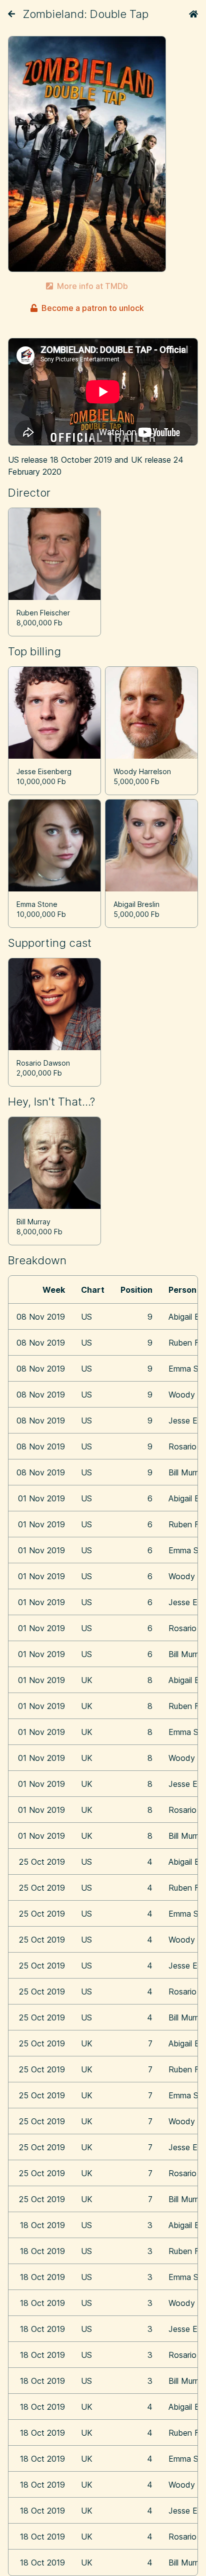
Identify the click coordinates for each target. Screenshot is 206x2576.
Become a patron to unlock (93, 308)
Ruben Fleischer (43, 613)
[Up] (11, 14)
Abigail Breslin (136, 904)
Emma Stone (37, 904)
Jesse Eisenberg (44, 771)
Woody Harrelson (142, 771)
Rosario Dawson (43, 1063)
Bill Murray (33, 1222)
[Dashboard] (193, 14)
